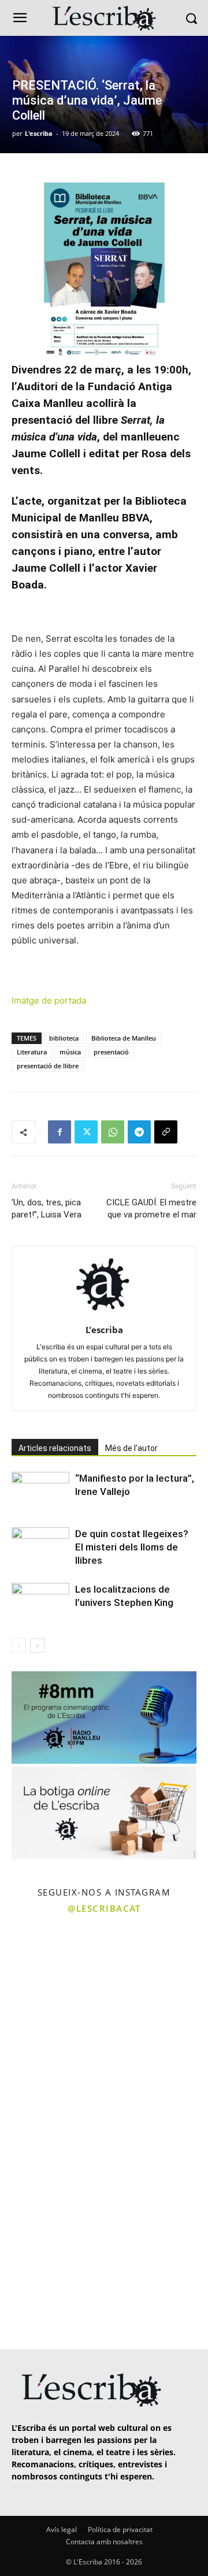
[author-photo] (104, 1314)
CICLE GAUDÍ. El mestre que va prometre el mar (151, 1209)
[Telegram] (139, 1132)
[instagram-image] (51, 1972)
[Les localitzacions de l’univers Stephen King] (40, 1603)
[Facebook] (60, 1132)
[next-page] (37, 1646)
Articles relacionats (55, 1448)
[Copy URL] (166, 1132)
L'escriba (39, 133)
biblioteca (64, 1038)
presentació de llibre (48, 1066)
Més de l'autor (131, 1448)
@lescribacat (104, 1908)
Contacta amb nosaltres (104, 2542)
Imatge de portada (49, 1000)
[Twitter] (86, 1132)
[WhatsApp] (113, 1132)
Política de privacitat (120, 2529)
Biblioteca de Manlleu (124, 1038)
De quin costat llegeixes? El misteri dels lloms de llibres (132, 1547)
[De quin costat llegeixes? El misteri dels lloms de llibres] (40, 1547)
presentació (111, 1052)
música (70, 1052)
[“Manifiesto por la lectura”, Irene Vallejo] (40, 1492)
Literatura (32, 1052)
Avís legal (62, 2529)
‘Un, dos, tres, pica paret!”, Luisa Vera (47, 1209)
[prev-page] (19, 1646)
